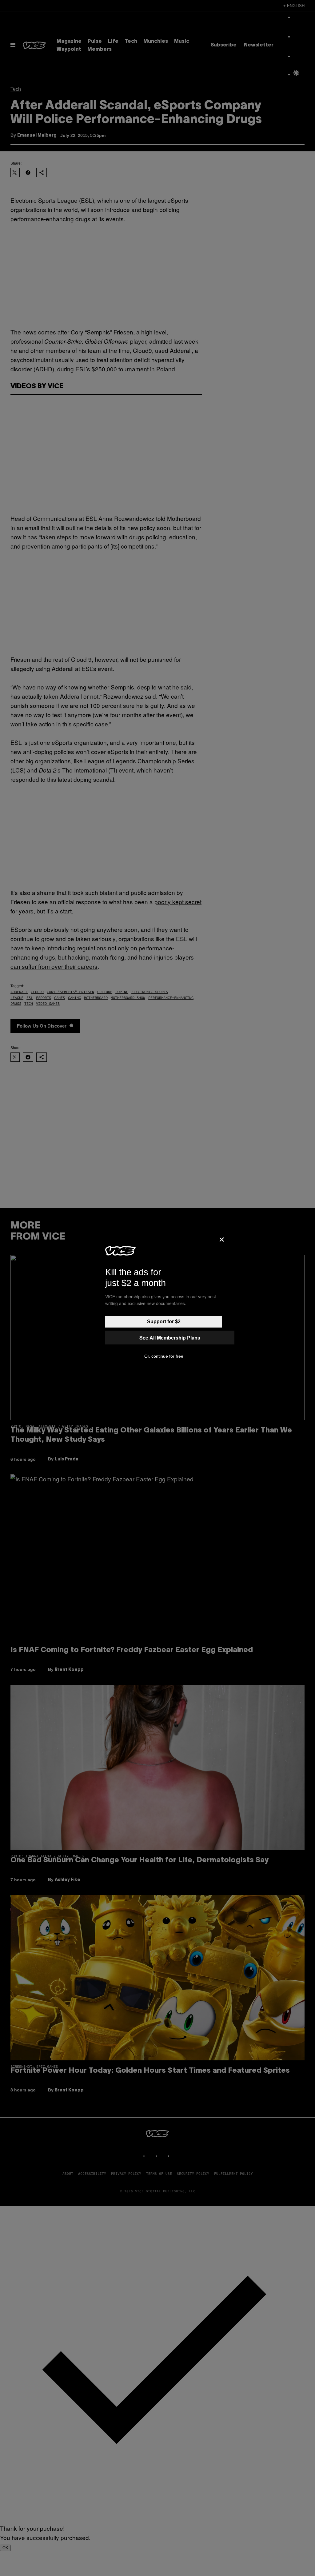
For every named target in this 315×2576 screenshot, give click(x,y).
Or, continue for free (164, 1356)
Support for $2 (164, 1322)
